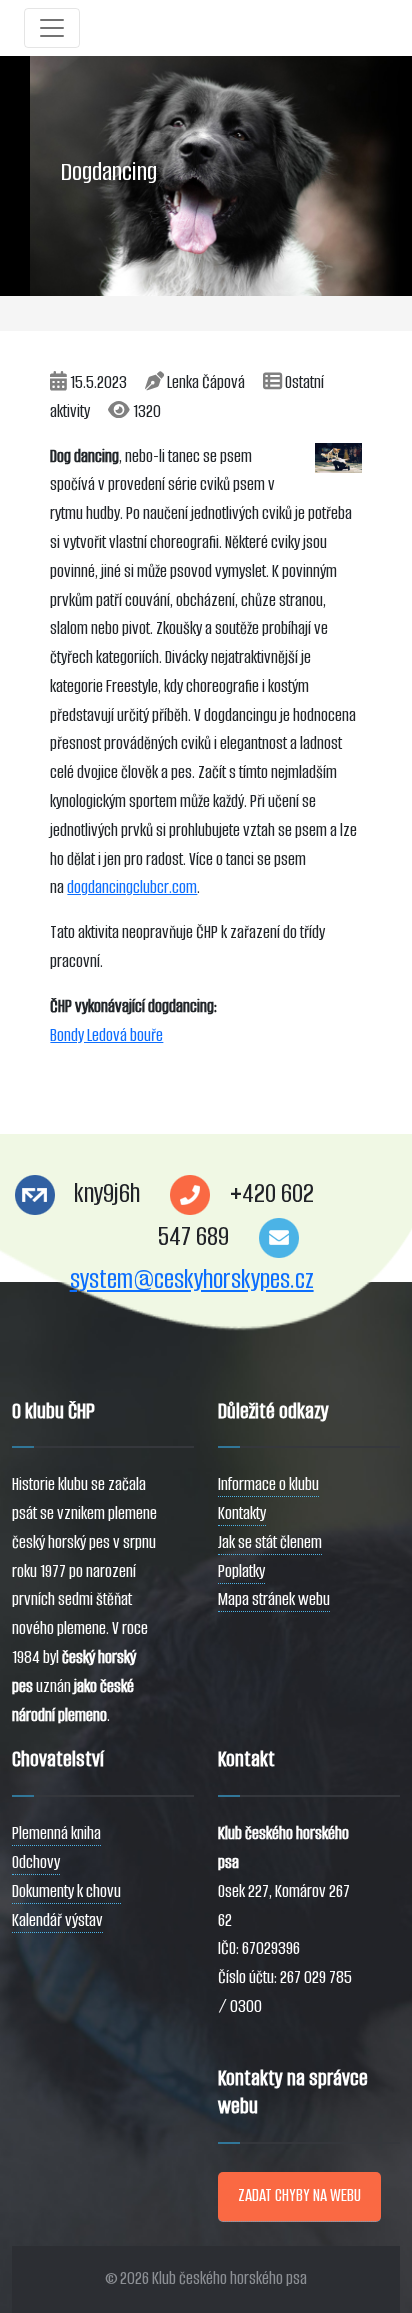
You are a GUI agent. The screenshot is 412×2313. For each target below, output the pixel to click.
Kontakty (242, 1513)
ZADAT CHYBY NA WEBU (299, 2195)
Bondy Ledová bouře (106, 1035)
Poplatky (241, 1571)
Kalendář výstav (57, 1920)
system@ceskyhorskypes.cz (192, 1279)
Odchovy (36, 1862)
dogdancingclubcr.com (132, 887)
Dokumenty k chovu (66, 1891)
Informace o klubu (268, 1484)
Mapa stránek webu (274, 1599)
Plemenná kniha (56, 1833)
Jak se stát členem (270, 1542)
